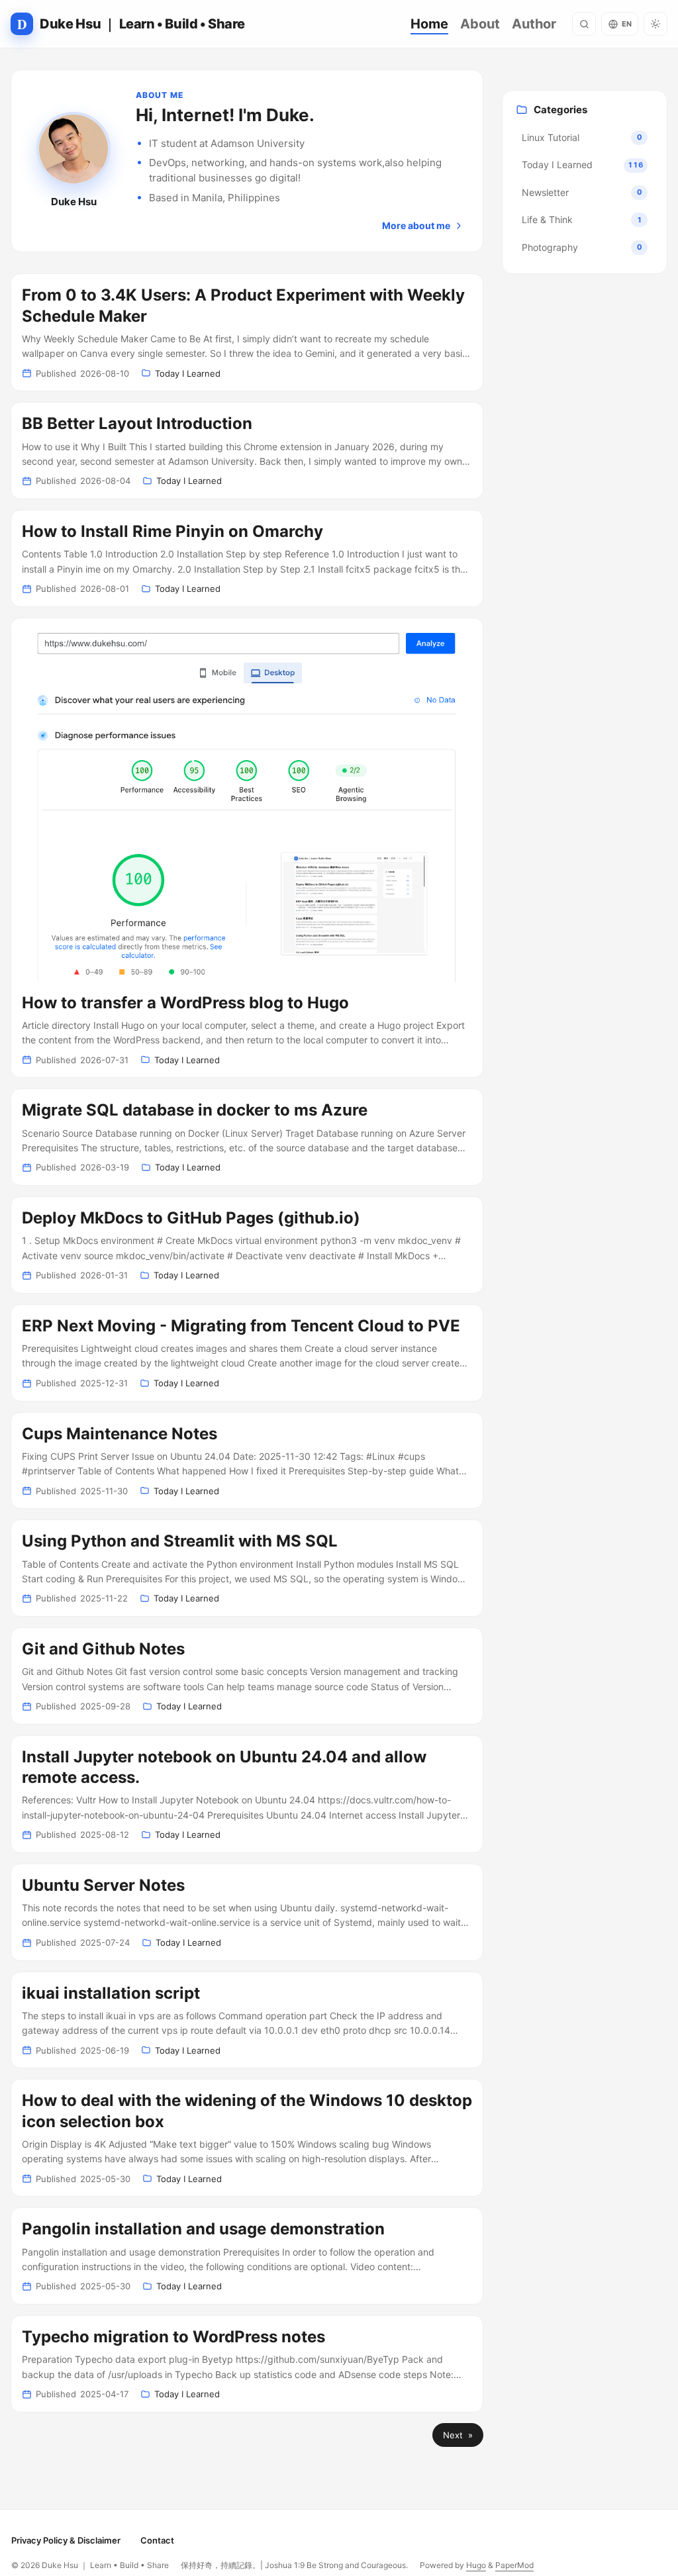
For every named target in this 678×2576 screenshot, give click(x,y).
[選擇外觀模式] (655, 24)
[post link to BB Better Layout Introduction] (247, 451)
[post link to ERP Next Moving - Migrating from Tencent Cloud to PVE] (247, 1353)
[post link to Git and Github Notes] (247, 1676)
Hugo (476, 2565)
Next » (458, 2435)
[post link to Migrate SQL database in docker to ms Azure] (247, 1137)
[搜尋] (584, 24)
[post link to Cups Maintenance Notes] (247, 1461)
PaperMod (514, 2565)
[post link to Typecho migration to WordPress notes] (247, 2364)
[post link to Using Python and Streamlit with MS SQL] (247, 1568)
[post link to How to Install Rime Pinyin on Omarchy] (247, 558)
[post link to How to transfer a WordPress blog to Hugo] (247, 848)
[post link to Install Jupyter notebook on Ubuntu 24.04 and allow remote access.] (247, 1794)
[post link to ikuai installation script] (247, 2020)
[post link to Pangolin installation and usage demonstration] (247, 2256)
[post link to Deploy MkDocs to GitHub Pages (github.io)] (247, 1245)
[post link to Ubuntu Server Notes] (247, 1912)
